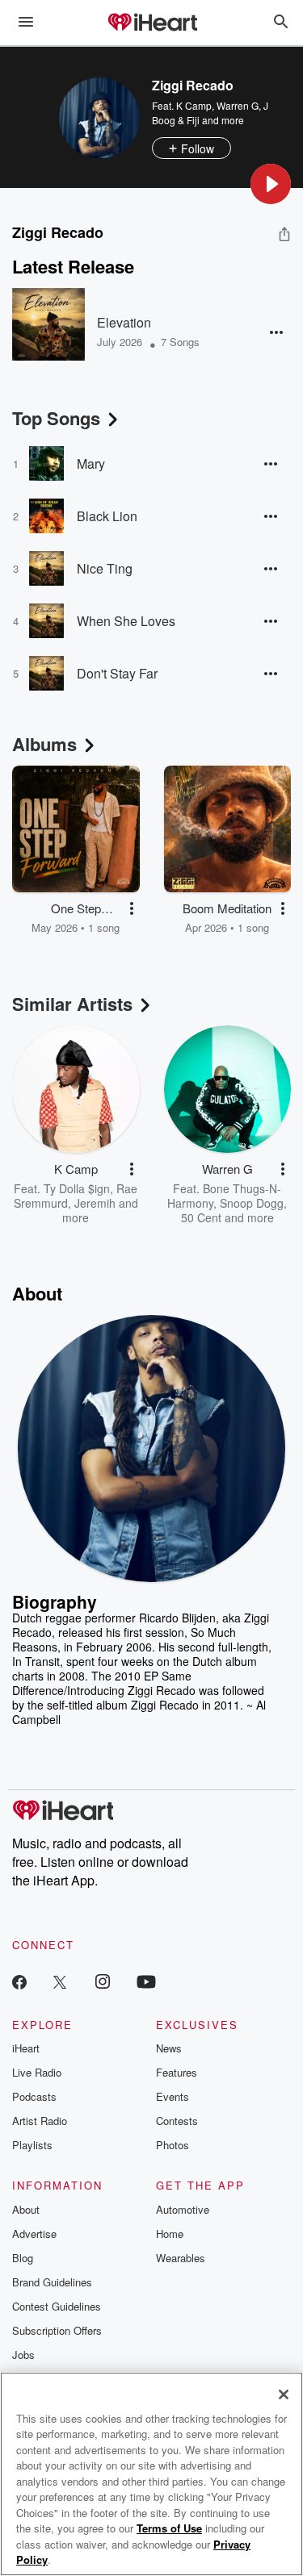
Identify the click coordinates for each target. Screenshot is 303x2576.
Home (170, 2234)
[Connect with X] (60, 1981)
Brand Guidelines (52, 2282)
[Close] (284, 2394)
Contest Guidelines (57, 2306)
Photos (173, 2145)
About (26, 2209)
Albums (44, 744)
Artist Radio (40, 2121)
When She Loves (126, 621)
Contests (177, 2121)
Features (177, 2072)
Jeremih (95, 1203)
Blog (23, 2258)
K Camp (194, 105)
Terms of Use (169, 2528)
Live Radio (37, 2072)
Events (173, 2096)
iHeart (26, 2048)
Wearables (181, 2258)
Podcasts (34, 2096)
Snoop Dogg (252, 1203)
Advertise (34, 2234)
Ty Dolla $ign (77, 1188)
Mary (91, 463)
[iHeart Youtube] (146, 1981)
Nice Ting (105, 568)
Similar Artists (72, 1004)
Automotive (183, 2209)
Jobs (23, 2355)
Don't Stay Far (117, 673)
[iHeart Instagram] (103, 1981)
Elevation (124, 322)
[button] (271, 184)
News (169, 2048)
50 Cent (201, 1217)
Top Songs (56, 418)
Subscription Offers (57, 2330)
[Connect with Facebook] (19, 1981)
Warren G (238, 105)
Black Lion (107, 516)
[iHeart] (152, 23)
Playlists (32, 2145)
